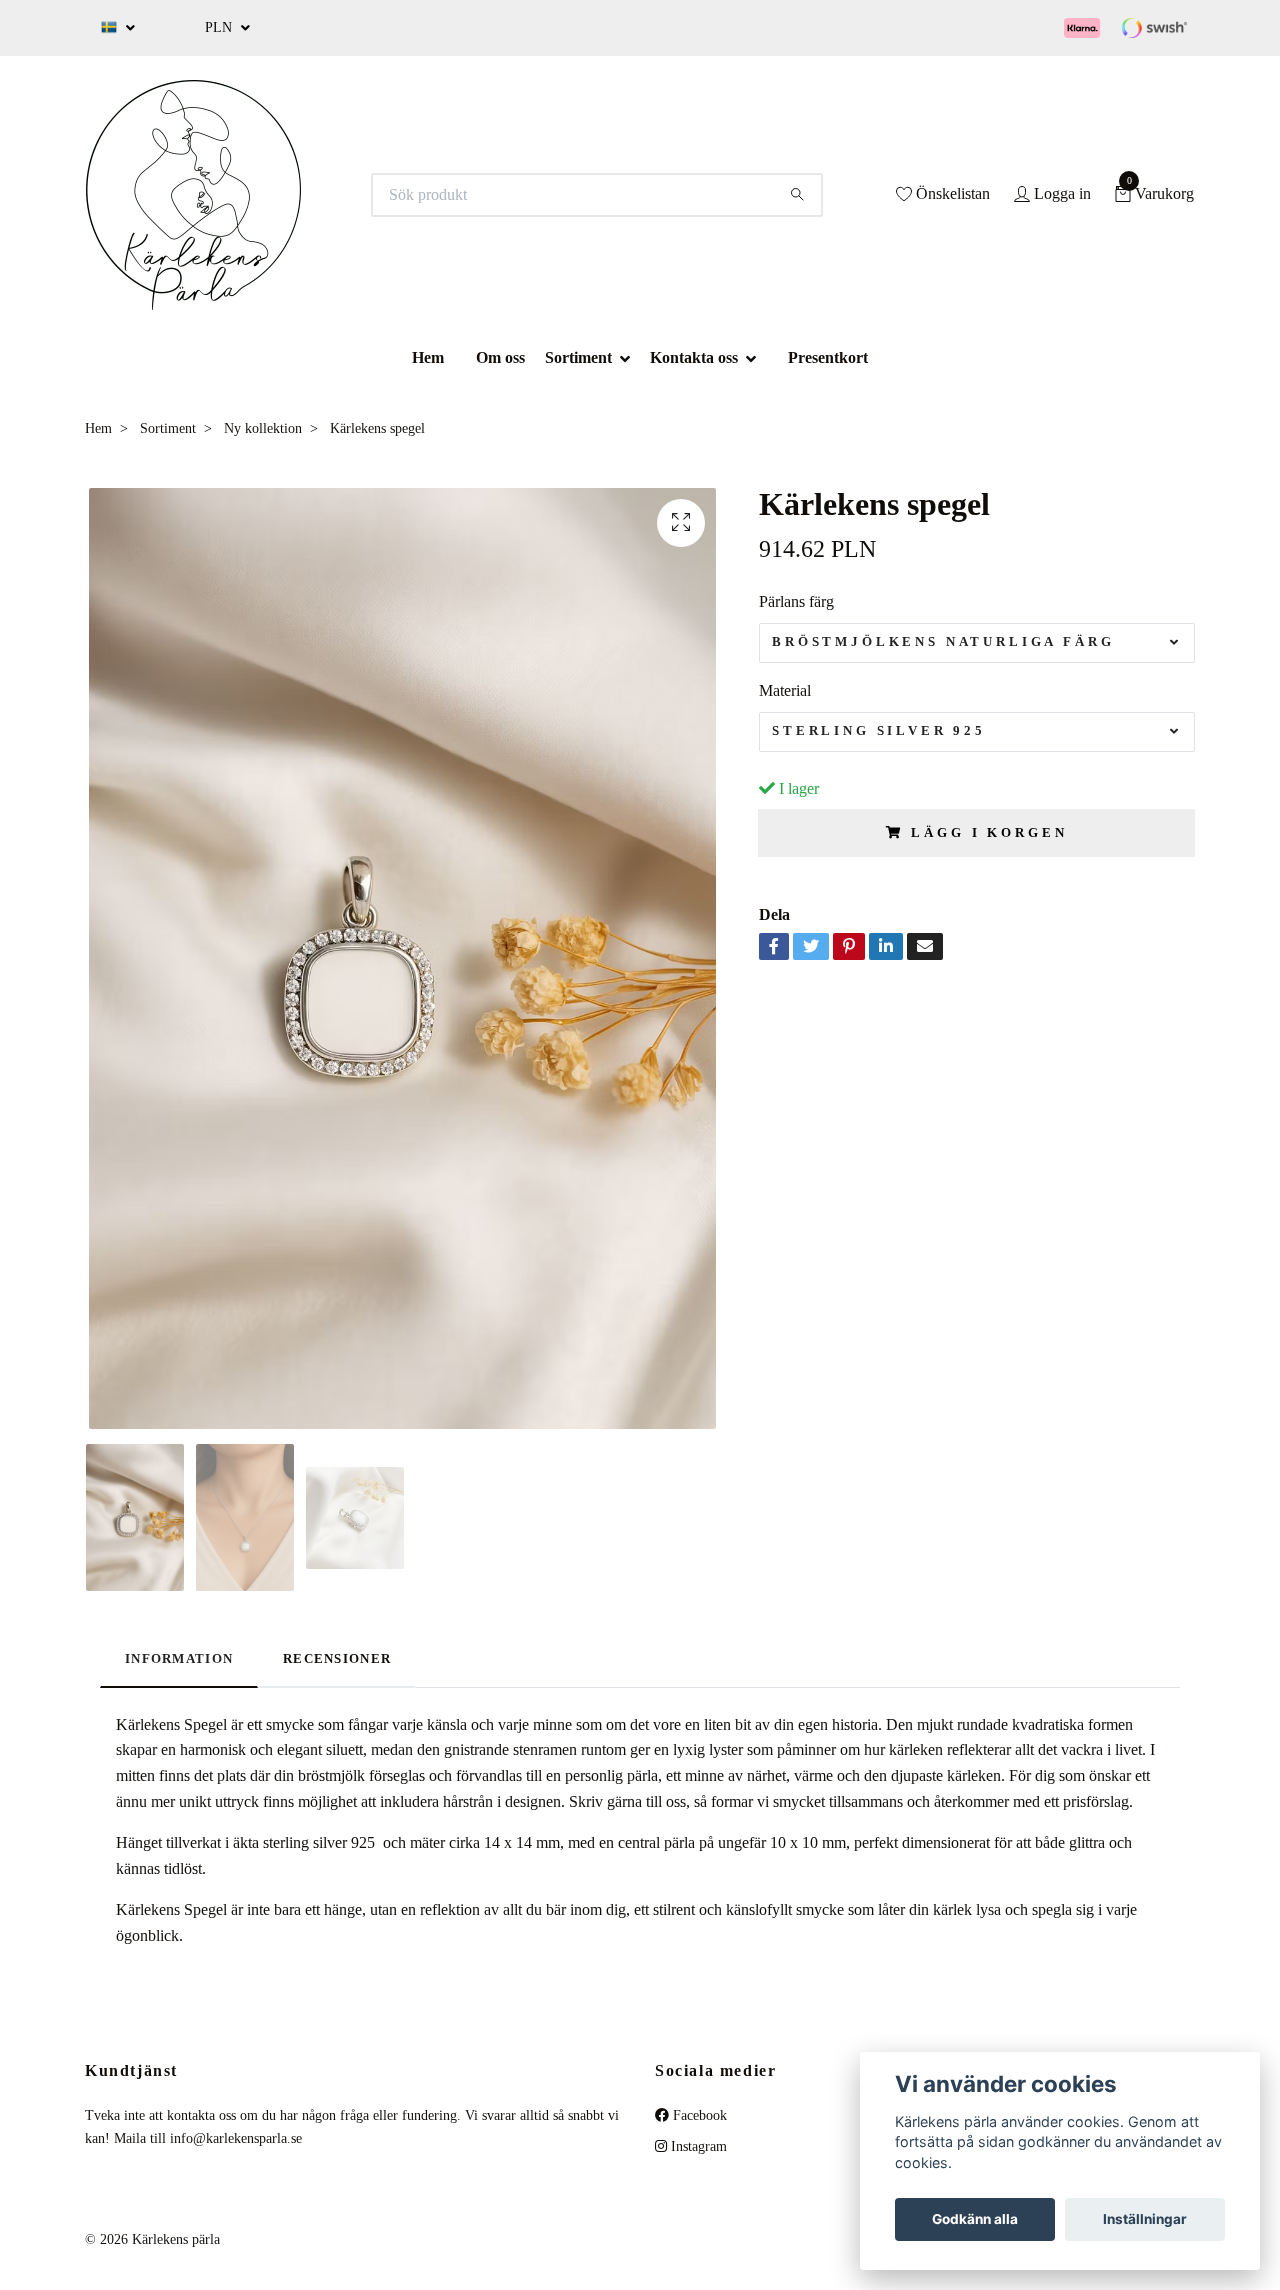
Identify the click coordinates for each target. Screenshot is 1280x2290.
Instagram (697, 2146)
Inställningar (1145, 2219)
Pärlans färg (796, 601)
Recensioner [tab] (337, 1659)
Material (785, 690)
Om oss (500, 357)
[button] (631, 357)
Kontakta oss (694, 357)
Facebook (698, 2115)
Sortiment (578, 357)
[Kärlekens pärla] (193, 195)
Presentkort (828, 357)
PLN (220, 27)
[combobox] (977, 643)
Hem (428, 357)
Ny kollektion (263, 428)
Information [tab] (179, 1659)
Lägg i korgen (989, 833)
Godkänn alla (975, 2219)
